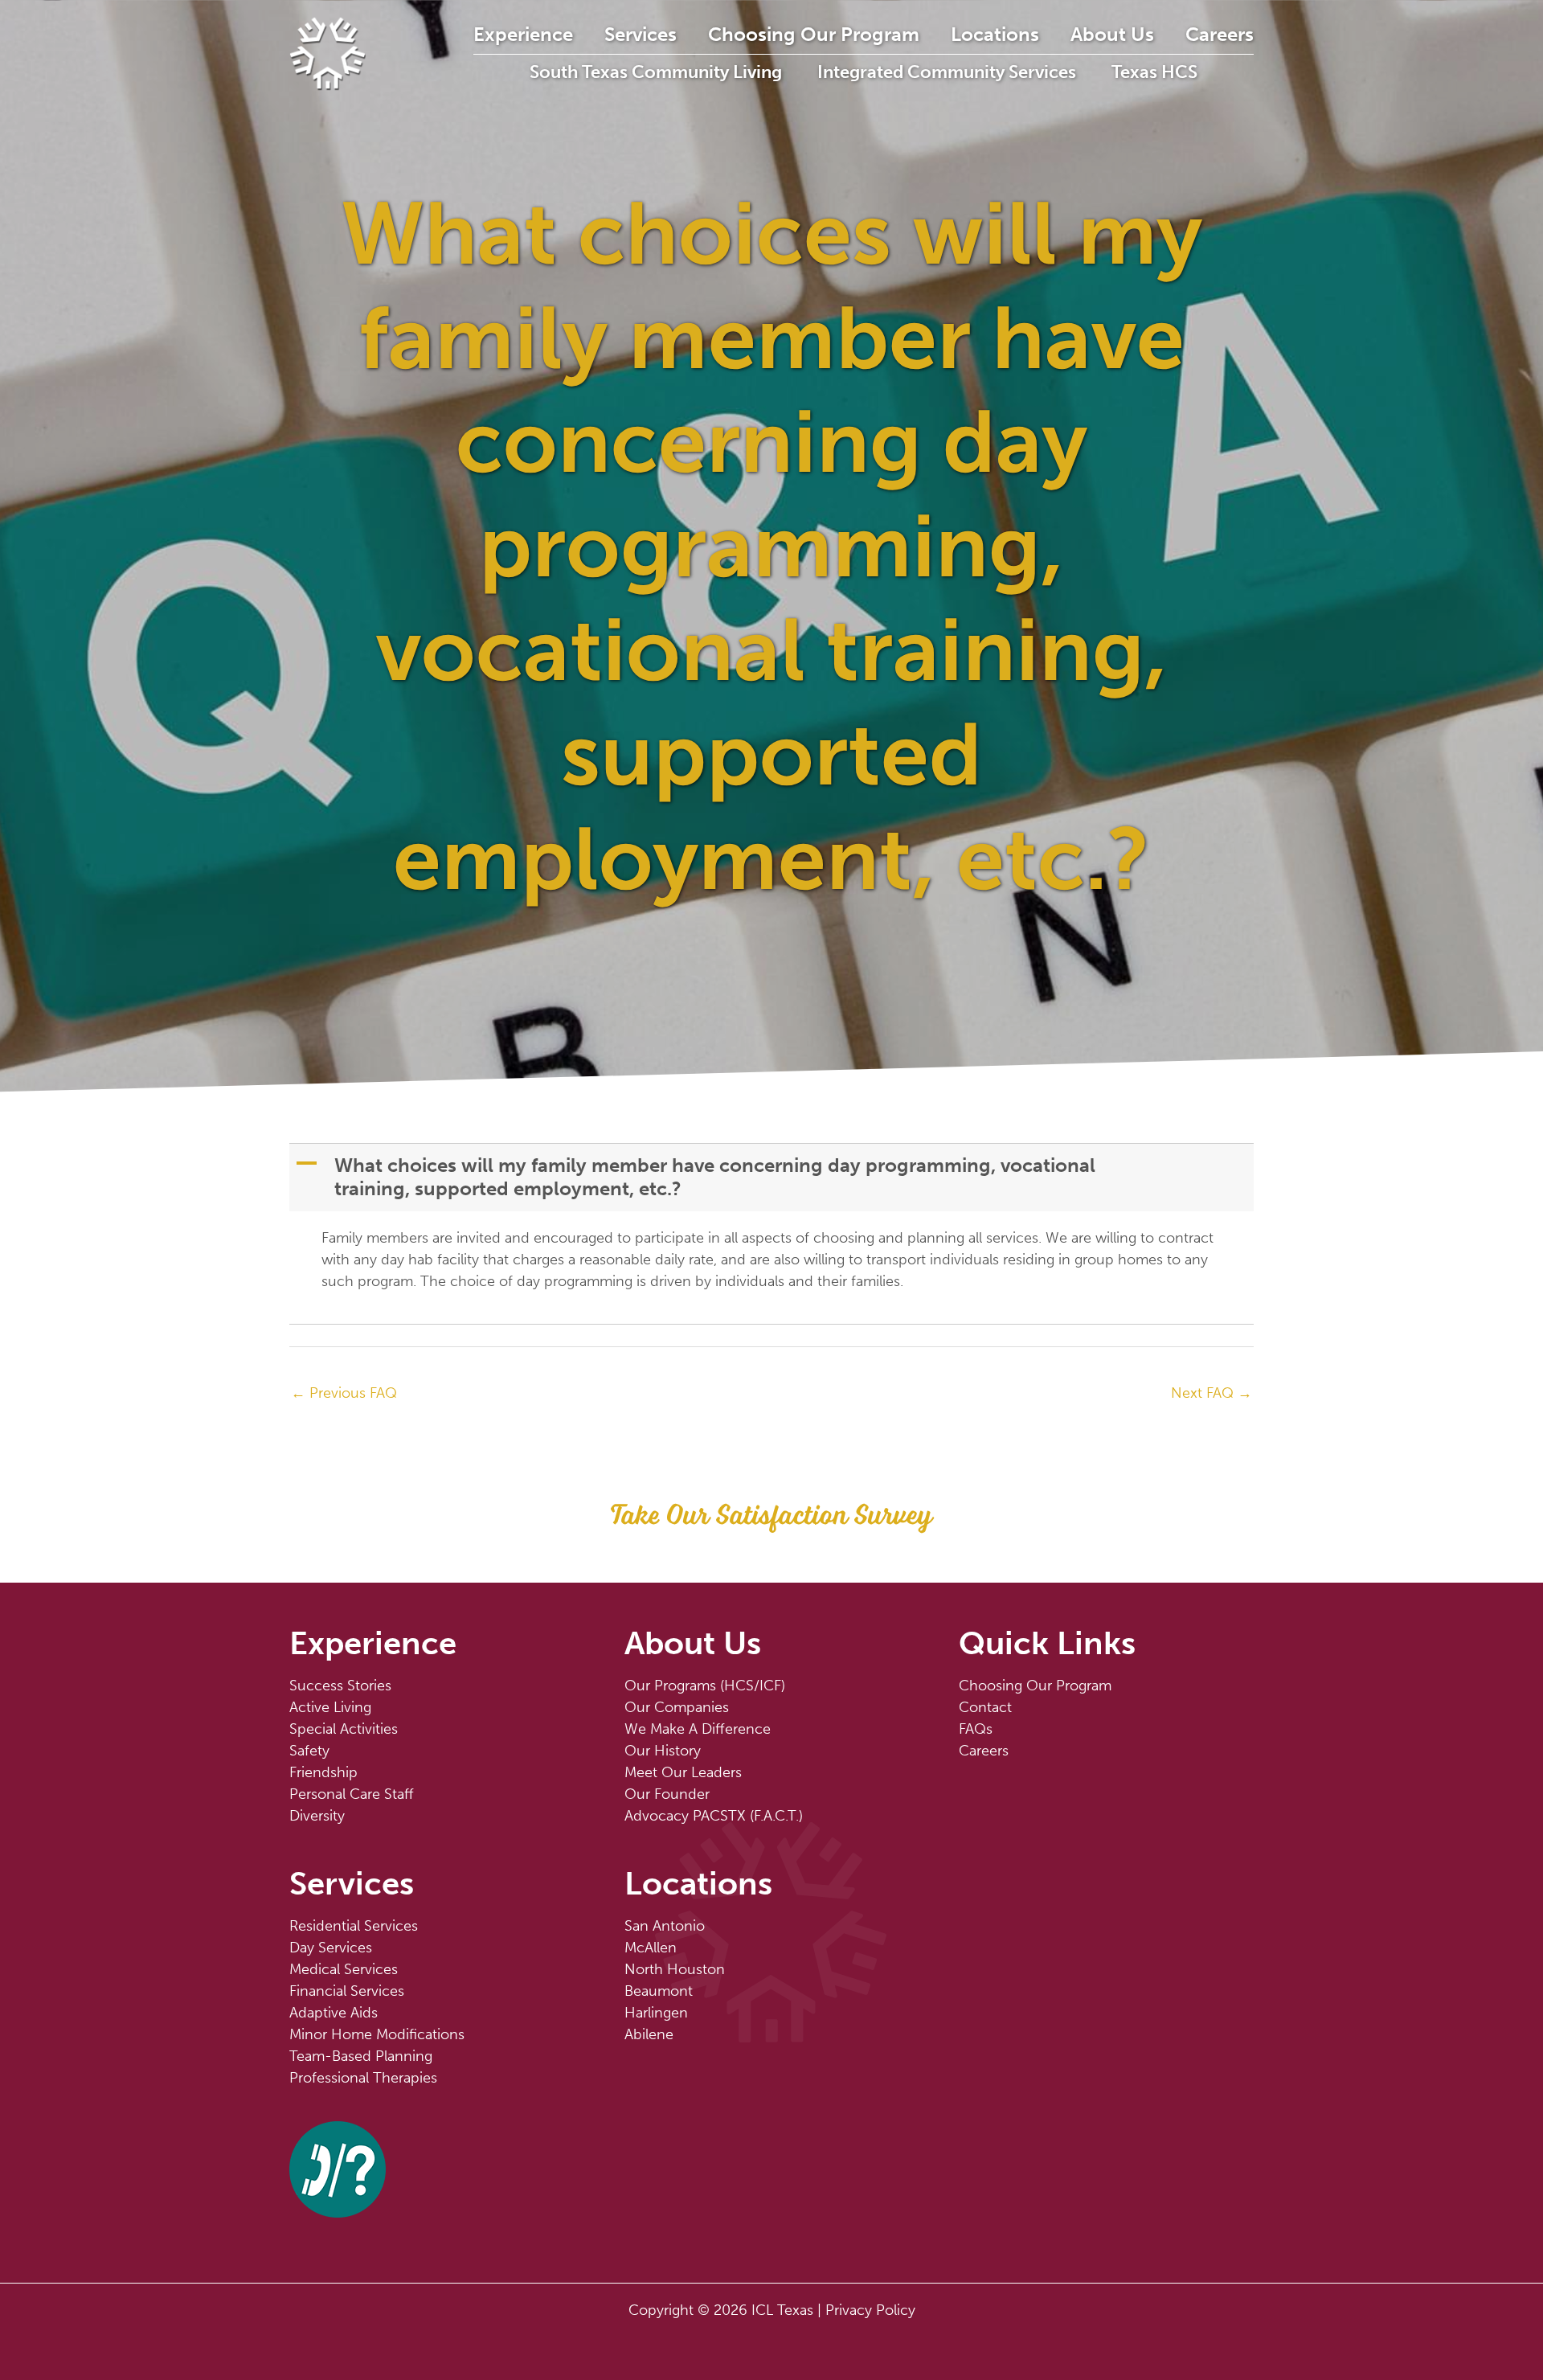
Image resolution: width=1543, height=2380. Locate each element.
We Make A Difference (698, 1729)
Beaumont (659, 1991)
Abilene (649, 2034)
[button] (773, 1178)
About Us (1112, 34)
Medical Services (344, 1969)
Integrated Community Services (947, 72)
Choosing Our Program (814, 34)
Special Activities (344, 1729)
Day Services (331, 1948)
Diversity (317, 1816)
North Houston (675, 1969)
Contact (985, 1707)
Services (641, 34)
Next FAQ (1211, 1393)
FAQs (976, 1729)
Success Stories (340, 1686)
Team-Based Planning (361, 2056)
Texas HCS (1154, 72)
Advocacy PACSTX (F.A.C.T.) (714, 1816)
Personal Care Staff (352, 1794)
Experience (523, 34)
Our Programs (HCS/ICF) (705, 1686)
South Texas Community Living (656, 72)
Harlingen (656, 2013)
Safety (309, 1751)
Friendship (323, 1772)
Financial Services (347, 1991)
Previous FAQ (344, 1393)
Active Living (330, 1707)
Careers (1220, 34)
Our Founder (667, 1794)
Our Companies (677, 1707)
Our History (663, 1751)
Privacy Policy (870, 2310)
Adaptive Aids (334, 2013)
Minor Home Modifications (377, 2034)
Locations (995, 34)
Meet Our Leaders (683, 1772)
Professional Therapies (363, 2078)
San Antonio (665, 1926)
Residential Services (354, 1926)
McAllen (651, 1948)
